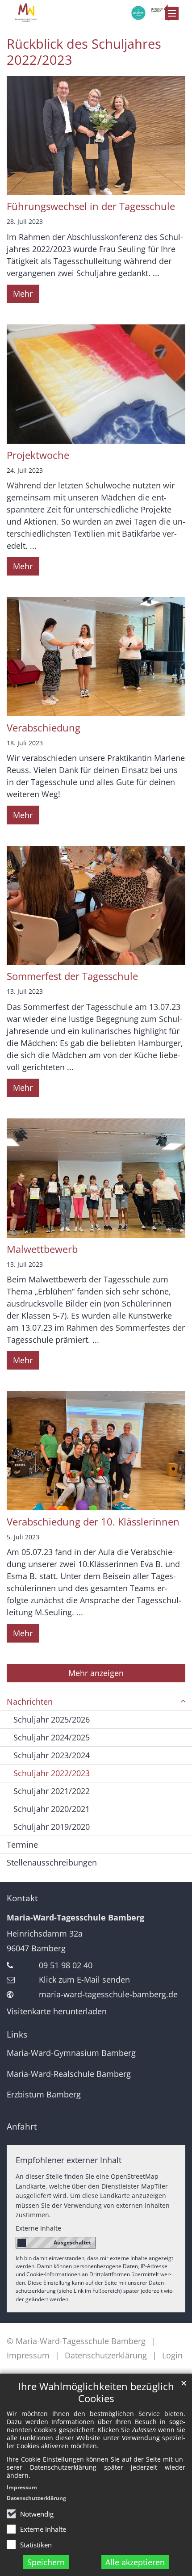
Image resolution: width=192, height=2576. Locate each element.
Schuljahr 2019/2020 (52, 1827)
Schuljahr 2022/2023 (52, 1773)
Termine (22, 1845)
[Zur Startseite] (96, 13)
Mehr (23, 294)
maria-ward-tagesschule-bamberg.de (108, 1994)
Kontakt (22, 1898)
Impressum (22, 2487)
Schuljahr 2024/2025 (52, 1737)
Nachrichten (30, 1702)
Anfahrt (22, 2126)
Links (17, 2034)
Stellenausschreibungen (52, 1862)
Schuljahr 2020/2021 (52, 1809)
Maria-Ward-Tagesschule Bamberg (75, 1917)
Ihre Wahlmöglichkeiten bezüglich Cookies (96, 2392)
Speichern (46, 2562)
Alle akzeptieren (135, 2562)
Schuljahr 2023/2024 (52, 1755)
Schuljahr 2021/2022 (52, 1791)
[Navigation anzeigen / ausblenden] (172, 13)
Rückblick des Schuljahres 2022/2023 (84, 52)
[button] (183, 1702)
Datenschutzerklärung (36, 2498)
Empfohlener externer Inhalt (69, 2160)
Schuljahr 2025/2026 (52, 1719)
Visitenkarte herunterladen (57, 2011)
